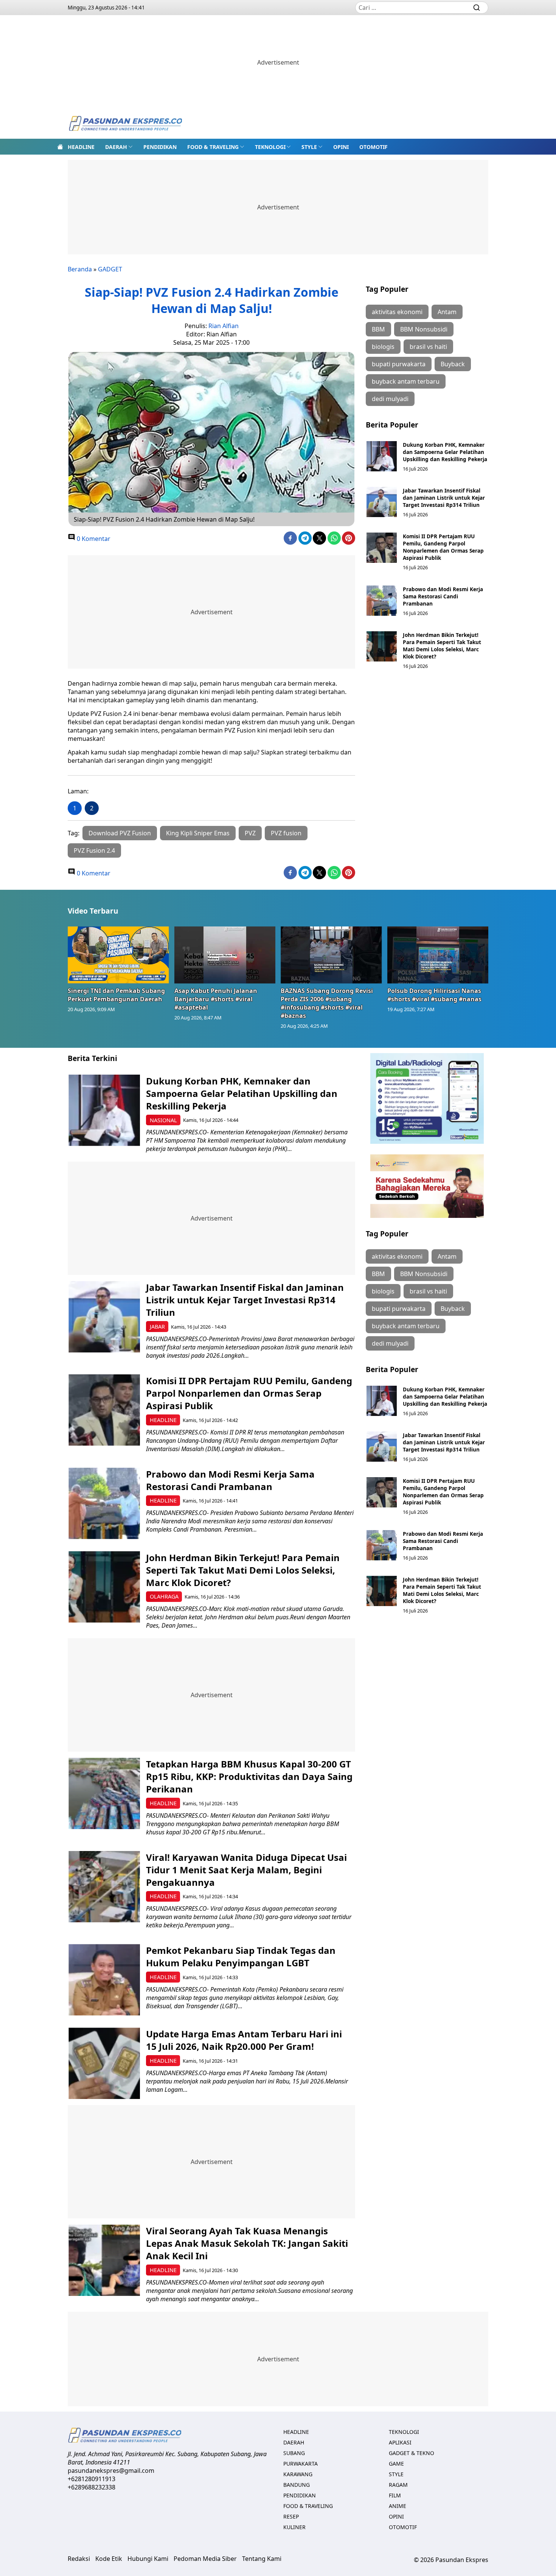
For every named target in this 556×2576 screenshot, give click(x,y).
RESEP (291, 2516)
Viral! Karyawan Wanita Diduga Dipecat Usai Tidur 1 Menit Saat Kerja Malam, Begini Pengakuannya (246, 1870)
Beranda (80, 269)
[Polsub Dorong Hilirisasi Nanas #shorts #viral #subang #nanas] (438, 955)
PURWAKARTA (301, 2464)
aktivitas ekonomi (397, 312)
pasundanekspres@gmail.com (111, 2471)
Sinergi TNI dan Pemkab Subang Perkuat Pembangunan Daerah (116, 995)
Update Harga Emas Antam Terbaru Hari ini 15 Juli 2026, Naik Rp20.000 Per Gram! (244, 2040)
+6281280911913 (92, 2479)
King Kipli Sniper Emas (198, 833)
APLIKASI (400, 2442)
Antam (447, 312)
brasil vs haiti (428, 347)
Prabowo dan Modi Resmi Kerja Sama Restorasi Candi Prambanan (443, 596)
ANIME (398, 2506)
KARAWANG (298, 2474)
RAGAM (398, 2485)
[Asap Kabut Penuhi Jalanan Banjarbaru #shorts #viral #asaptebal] (225, 955)
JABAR (157, 1327)
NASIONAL (163, 1120)
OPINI (341, 147)
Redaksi (79, 2559)
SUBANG (294, 2453)
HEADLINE (81, 147)
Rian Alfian (224, 326)
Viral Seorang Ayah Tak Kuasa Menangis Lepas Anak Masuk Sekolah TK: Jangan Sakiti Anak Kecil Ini (247, 2243)
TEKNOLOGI (270, 147)
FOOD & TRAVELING (213, 147)
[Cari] (477, 8)
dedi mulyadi (390, 399)
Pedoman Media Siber (205, 2559)
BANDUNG (297, 2485)
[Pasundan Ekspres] (125, 124)
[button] (119, 147)
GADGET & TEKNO (412, 2453)
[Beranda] (60, 147)
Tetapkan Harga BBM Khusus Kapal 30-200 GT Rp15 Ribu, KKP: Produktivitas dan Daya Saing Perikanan (249, 1776)
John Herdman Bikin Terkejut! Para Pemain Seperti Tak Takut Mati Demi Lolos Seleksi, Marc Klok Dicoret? (442, 646)
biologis (383, 347)
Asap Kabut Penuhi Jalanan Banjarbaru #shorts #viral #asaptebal (216, 999)
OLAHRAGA (164, 1596)
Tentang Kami (262, 2559)
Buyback (453, 364)
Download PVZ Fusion (120, 833)
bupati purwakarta (399, 364)
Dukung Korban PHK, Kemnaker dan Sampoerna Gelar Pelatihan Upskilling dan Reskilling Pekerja (445, 452)
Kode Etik (109, 2559)
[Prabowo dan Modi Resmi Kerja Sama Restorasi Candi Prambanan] (382, 601)
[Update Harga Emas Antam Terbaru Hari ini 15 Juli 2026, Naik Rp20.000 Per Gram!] (104, 2063)
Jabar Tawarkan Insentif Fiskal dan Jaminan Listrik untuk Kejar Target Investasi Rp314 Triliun (444, 498)
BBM (378, 329)
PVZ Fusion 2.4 (94, 850)
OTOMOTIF (374, 147)
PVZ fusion (286, 833)
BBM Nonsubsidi (424, 329)
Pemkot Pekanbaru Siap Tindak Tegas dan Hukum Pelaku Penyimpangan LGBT (241, 1956)
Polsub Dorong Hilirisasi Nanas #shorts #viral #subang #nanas (434, 995)
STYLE (309, 147)
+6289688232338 (92, 2487)
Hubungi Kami (148, 2559)
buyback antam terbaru (406, 381)
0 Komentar (93, 539)
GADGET (110, 269)
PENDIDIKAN (160, 147)
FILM (395, 2495)
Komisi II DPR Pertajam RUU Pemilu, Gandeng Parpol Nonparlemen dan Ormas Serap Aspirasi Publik (443, 547)
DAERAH (116, 147)
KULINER (294, 2527)
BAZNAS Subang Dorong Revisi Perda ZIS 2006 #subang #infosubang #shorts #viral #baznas (327, 1003)
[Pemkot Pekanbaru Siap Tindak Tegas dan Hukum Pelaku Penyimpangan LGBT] (104, 1980)
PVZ (250, 833)
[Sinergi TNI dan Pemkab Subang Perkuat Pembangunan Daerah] (118, 955)
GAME (396, 2464)
